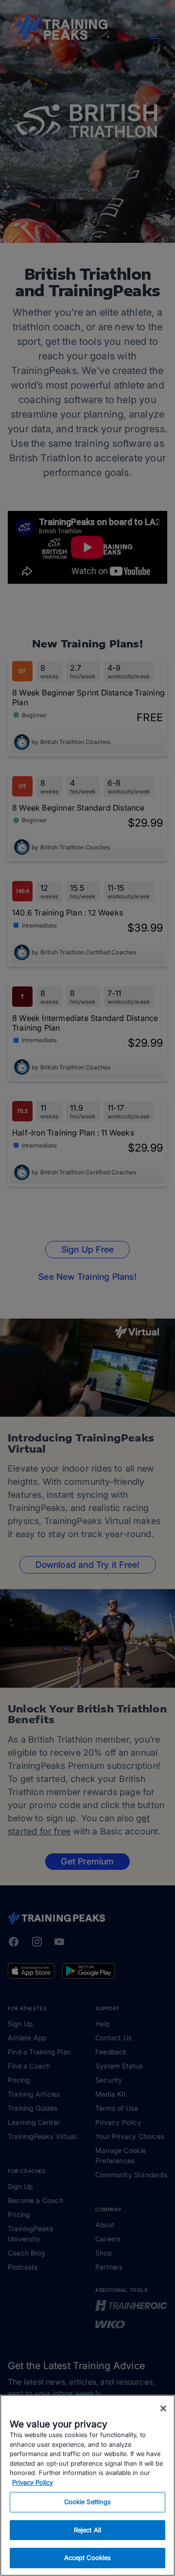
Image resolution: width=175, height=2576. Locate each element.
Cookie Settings (88, 2502)
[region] (87, 2485)
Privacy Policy (33, 2482)
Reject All (87, 2530)
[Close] (163, 2408)
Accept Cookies (88, 2558)
